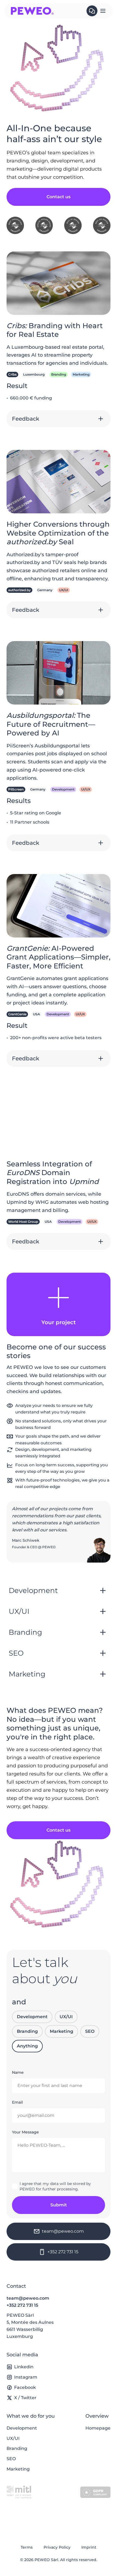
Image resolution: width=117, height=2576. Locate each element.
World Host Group (23, 1222)
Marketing (61, 2031)
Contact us (59, 197)
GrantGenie (17, 1014)
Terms (27, 2547)
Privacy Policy (57, 2547)
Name (18, 2072)
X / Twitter (25, 2398)
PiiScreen (16, 789)
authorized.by (19, 590)
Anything (27, 2046)
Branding (27, 2031)
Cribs (12, 374)
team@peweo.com (28, 2298)
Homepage (98, 2428)
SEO (90, 2031)
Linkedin (24, 2367)
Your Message (25, 2132)
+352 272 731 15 (22, 2305)
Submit (59, 2205)
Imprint (89, 2547)
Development (32, 2017)
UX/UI (66, 2017)
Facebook (25, 2387)
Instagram (26, 2377)
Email (17, 2102)
